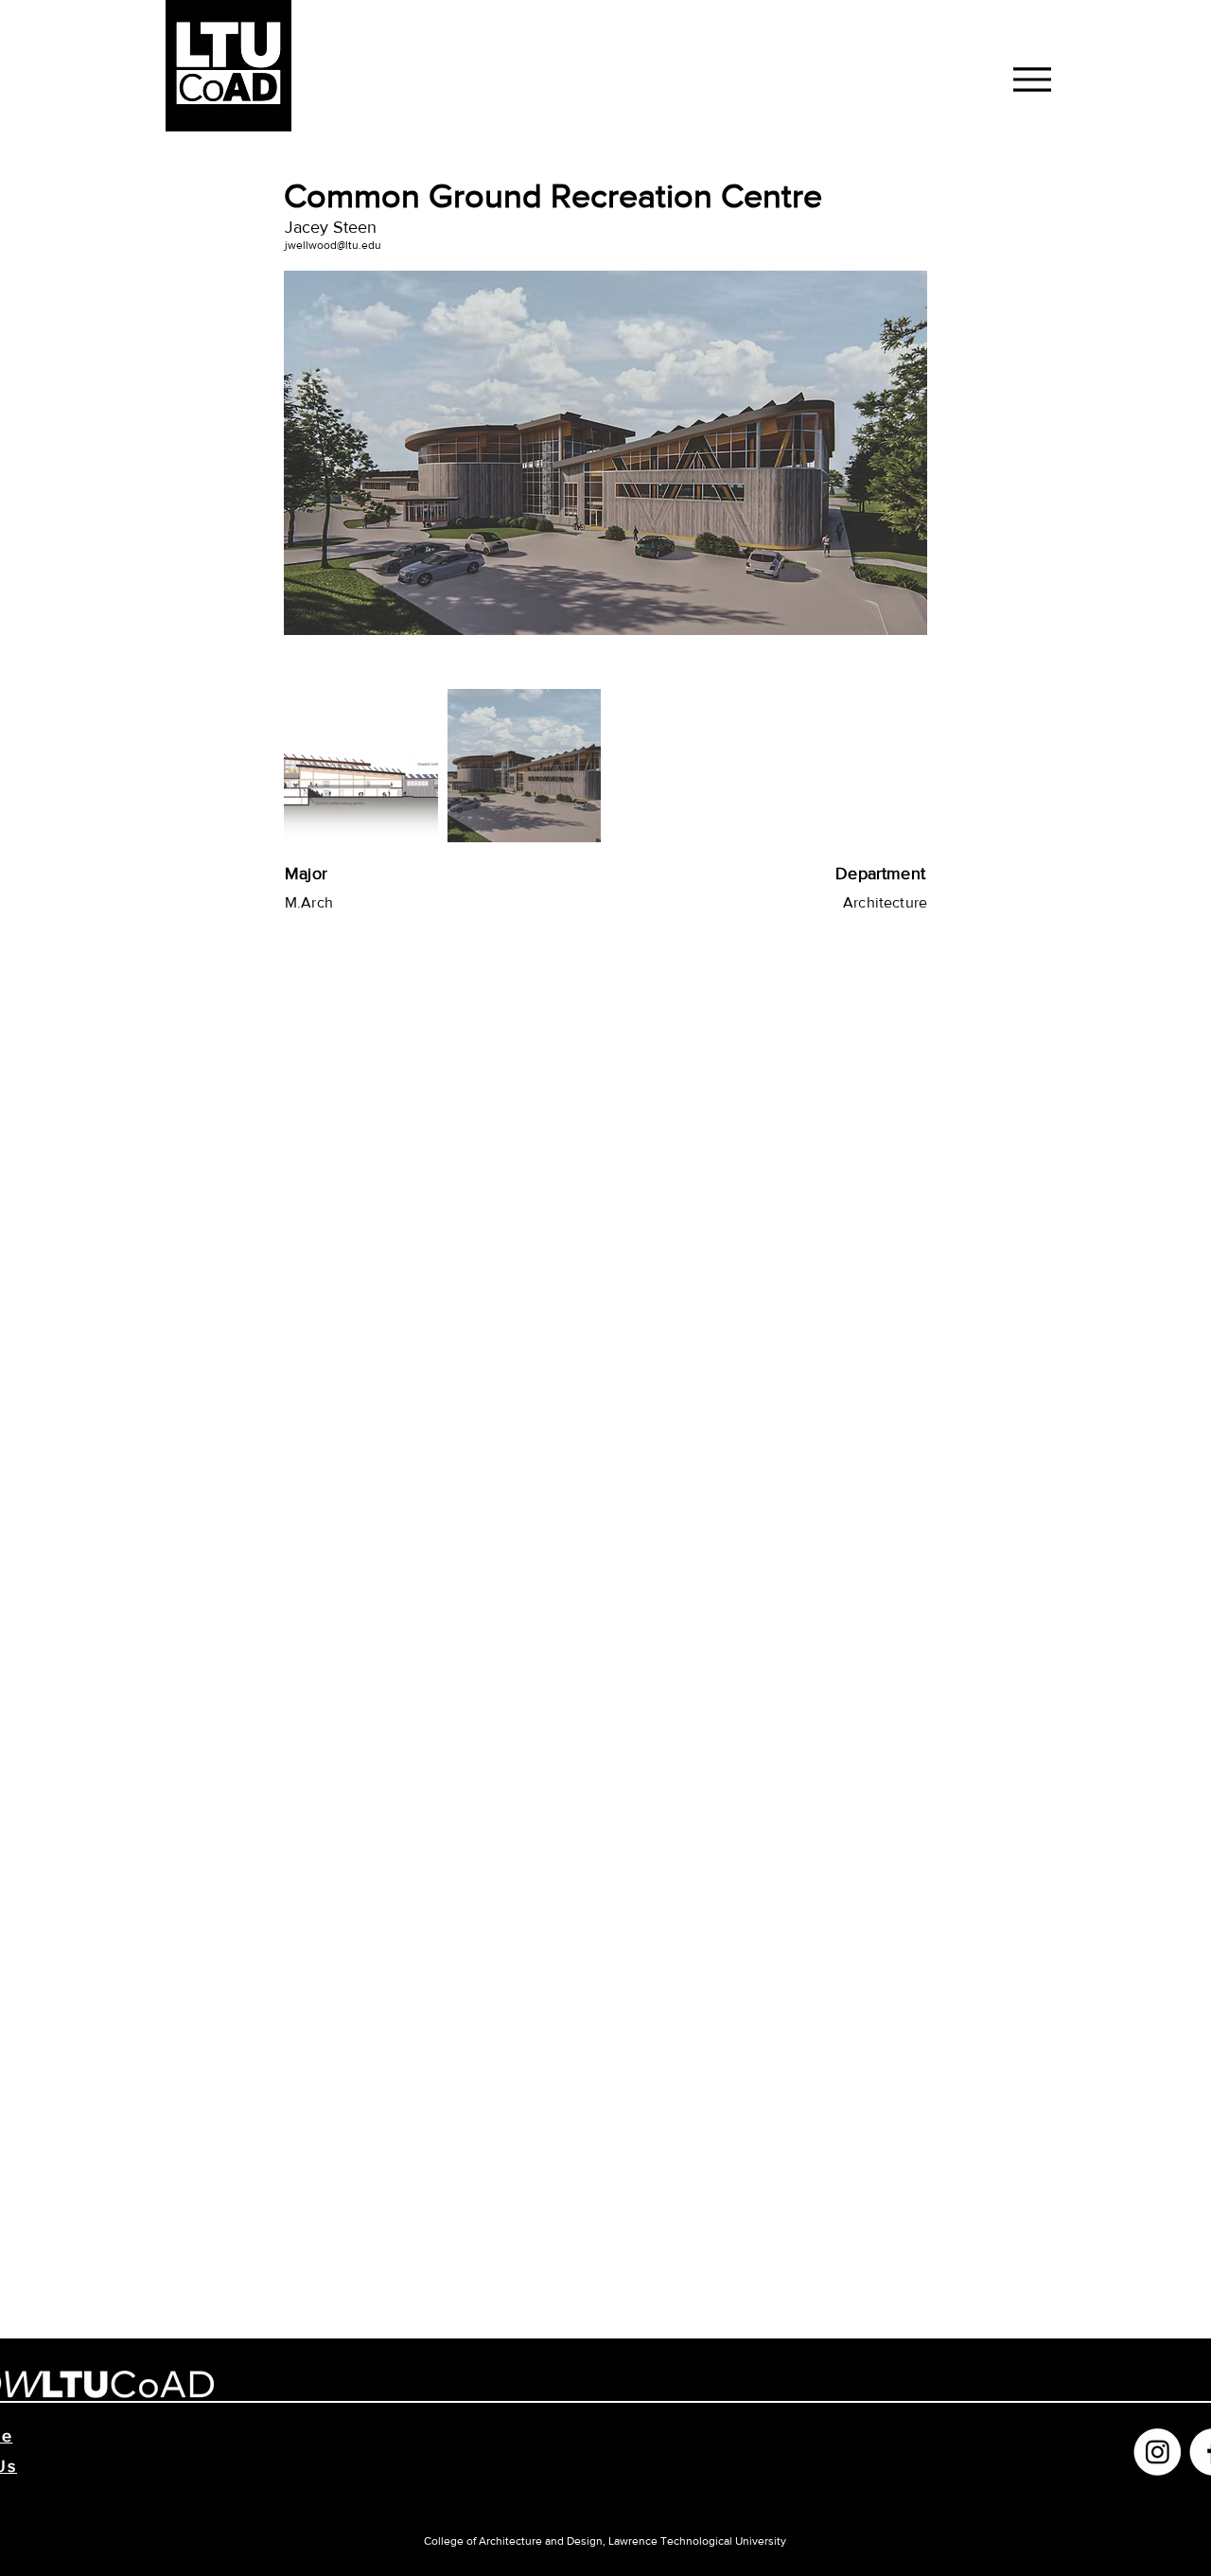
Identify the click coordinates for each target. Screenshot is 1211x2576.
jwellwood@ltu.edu (333, 245)
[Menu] (1032, 79)
